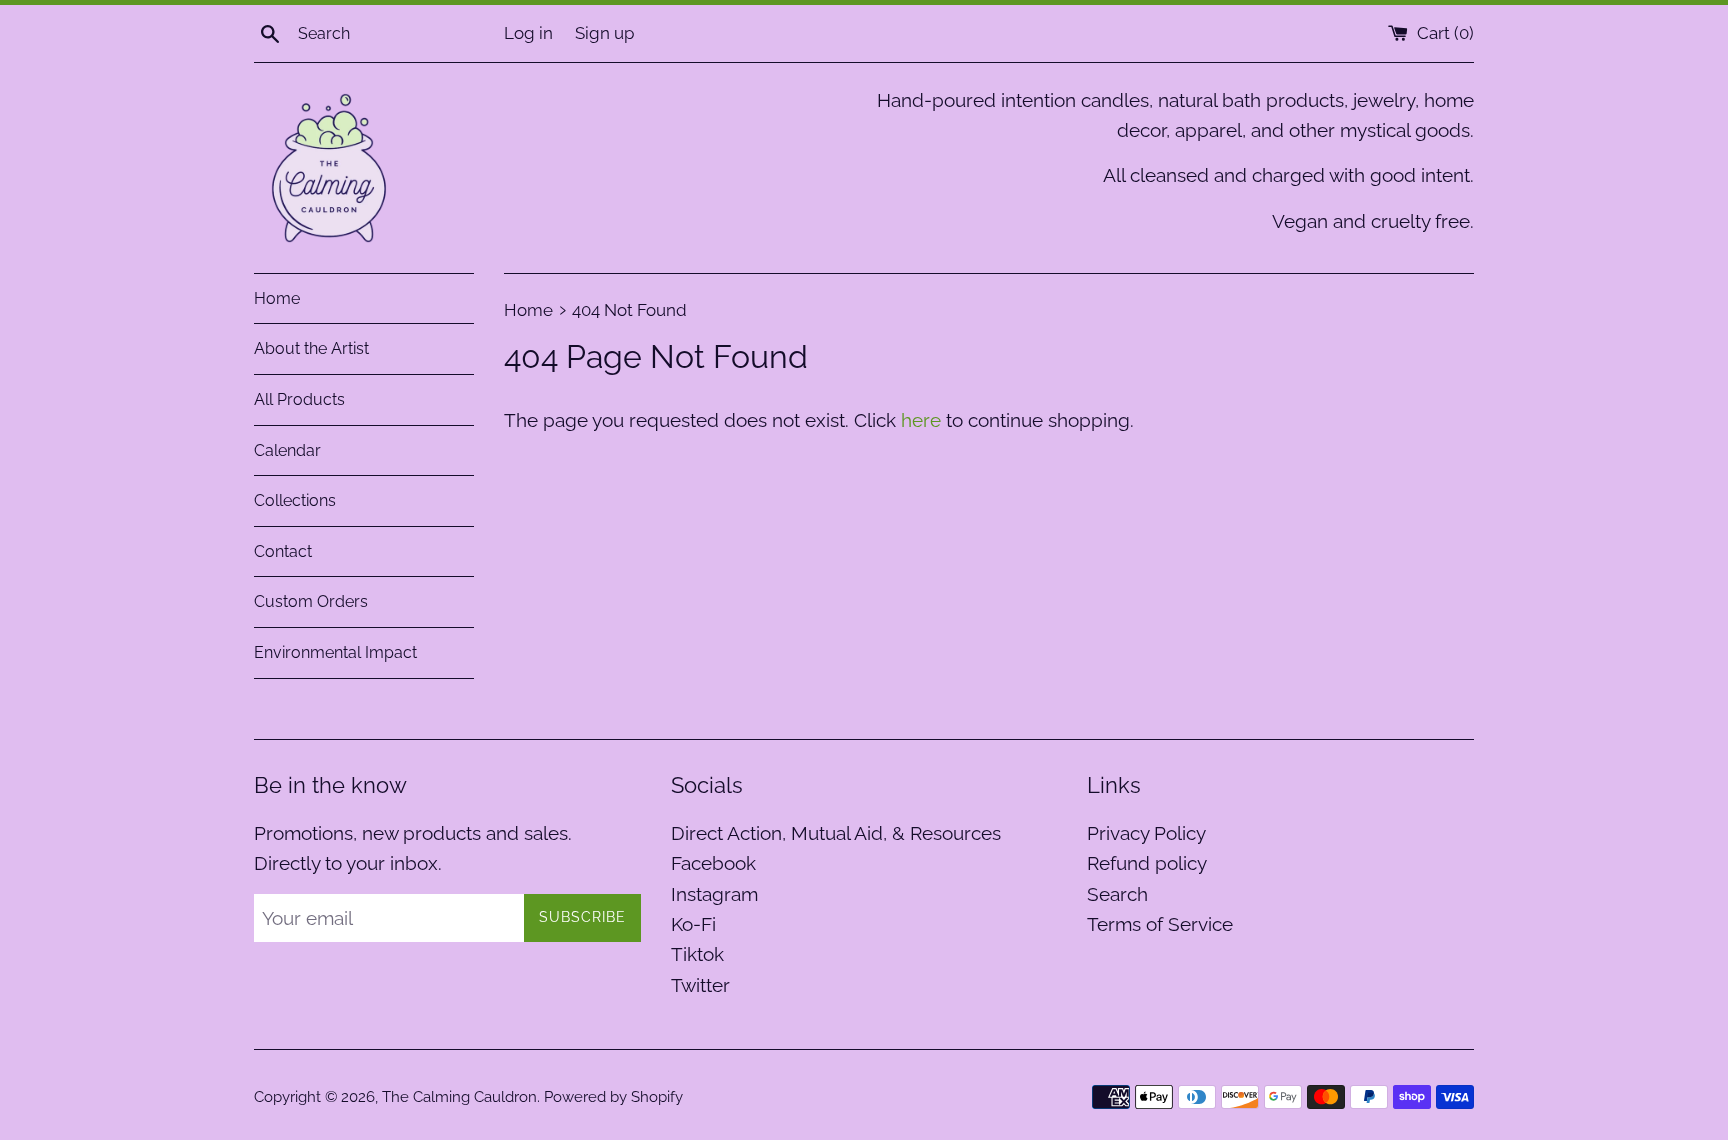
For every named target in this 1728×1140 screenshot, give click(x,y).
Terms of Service (1160, 924)
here (921, 420)
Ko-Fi (693, 924)
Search (1117, 894)
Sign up (604, 33)
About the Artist (311, 348)
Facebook (713, 863)
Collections (295, 500)
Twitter (700, 985)
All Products (299, 399)
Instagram (714, 894)
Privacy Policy (1146, 833)
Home (277, 298)
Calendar (287, 450)
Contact (283, 551)
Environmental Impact (335, 652)
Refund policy (1147, 863)
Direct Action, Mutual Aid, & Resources (836, 833)
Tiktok (697, 954)
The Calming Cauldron (459, 1097)
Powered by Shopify (613, 1097)
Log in (528, 33)
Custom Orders (311, 601)
